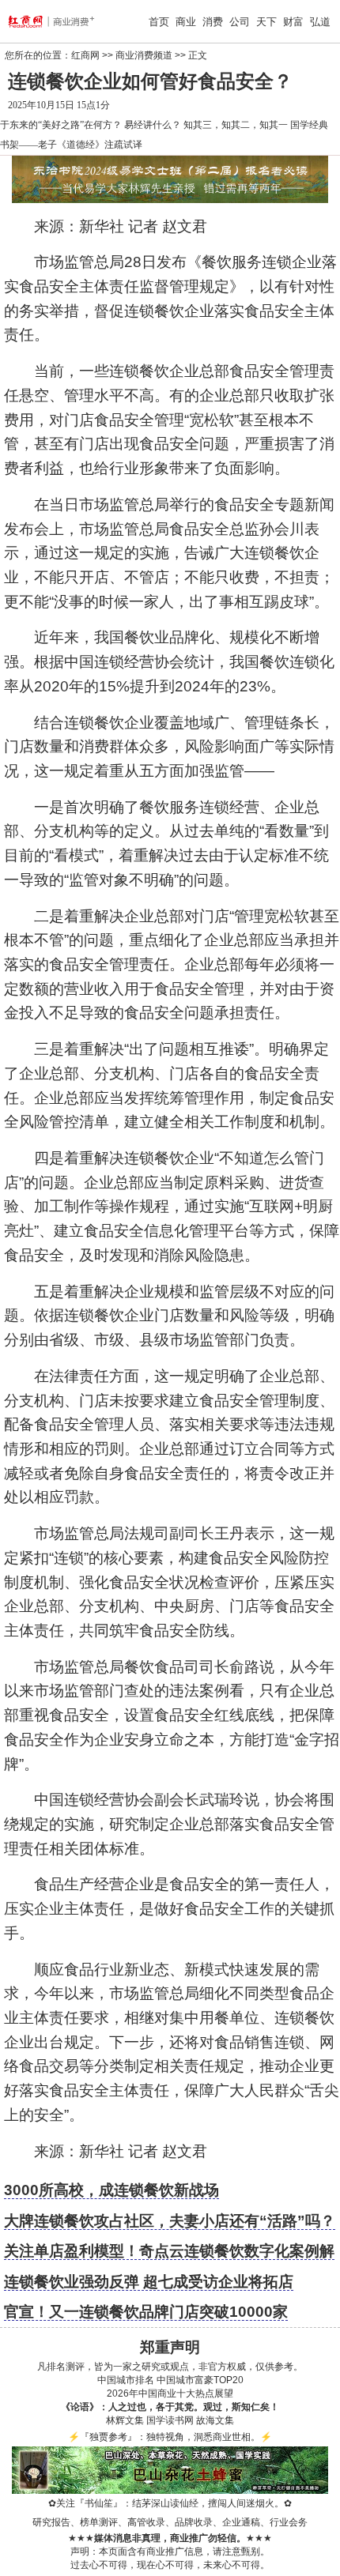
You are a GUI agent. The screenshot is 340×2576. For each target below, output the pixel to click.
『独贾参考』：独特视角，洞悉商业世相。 (170, 2437)
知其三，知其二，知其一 (236, 125)
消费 (213, 22)
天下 (266, 22)
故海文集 (215, 2420)
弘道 (320, 22)
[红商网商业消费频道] (34, 21)
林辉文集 (125, 2420)
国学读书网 (170, 2420)
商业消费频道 (144, 55)
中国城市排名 (126, 2380)
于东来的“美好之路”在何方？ (61, 125)
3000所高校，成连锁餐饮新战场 (111, 2190)
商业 (186, 22)
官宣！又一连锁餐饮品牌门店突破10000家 (146, 2312)
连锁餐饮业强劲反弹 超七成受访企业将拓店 (149, 2282)
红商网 (85, 55)
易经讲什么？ (153, 125)
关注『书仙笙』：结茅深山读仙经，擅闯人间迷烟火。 (170, 2503)
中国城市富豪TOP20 (200, 2380)
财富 (293, 22)
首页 (159, 22)
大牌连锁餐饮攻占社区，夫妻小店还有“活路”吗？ (170, 2221)
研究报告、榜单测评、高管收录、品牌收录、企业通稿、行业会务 (170, 2522)
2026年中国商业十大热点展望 (170, 2393)
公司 (240, 22)
